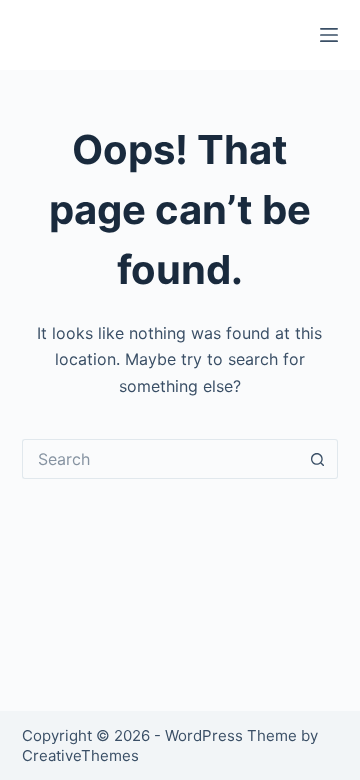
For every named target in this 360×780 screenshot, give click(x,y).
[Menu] (329, 35)
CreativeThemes (80, 755)
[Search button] (318, 459)
